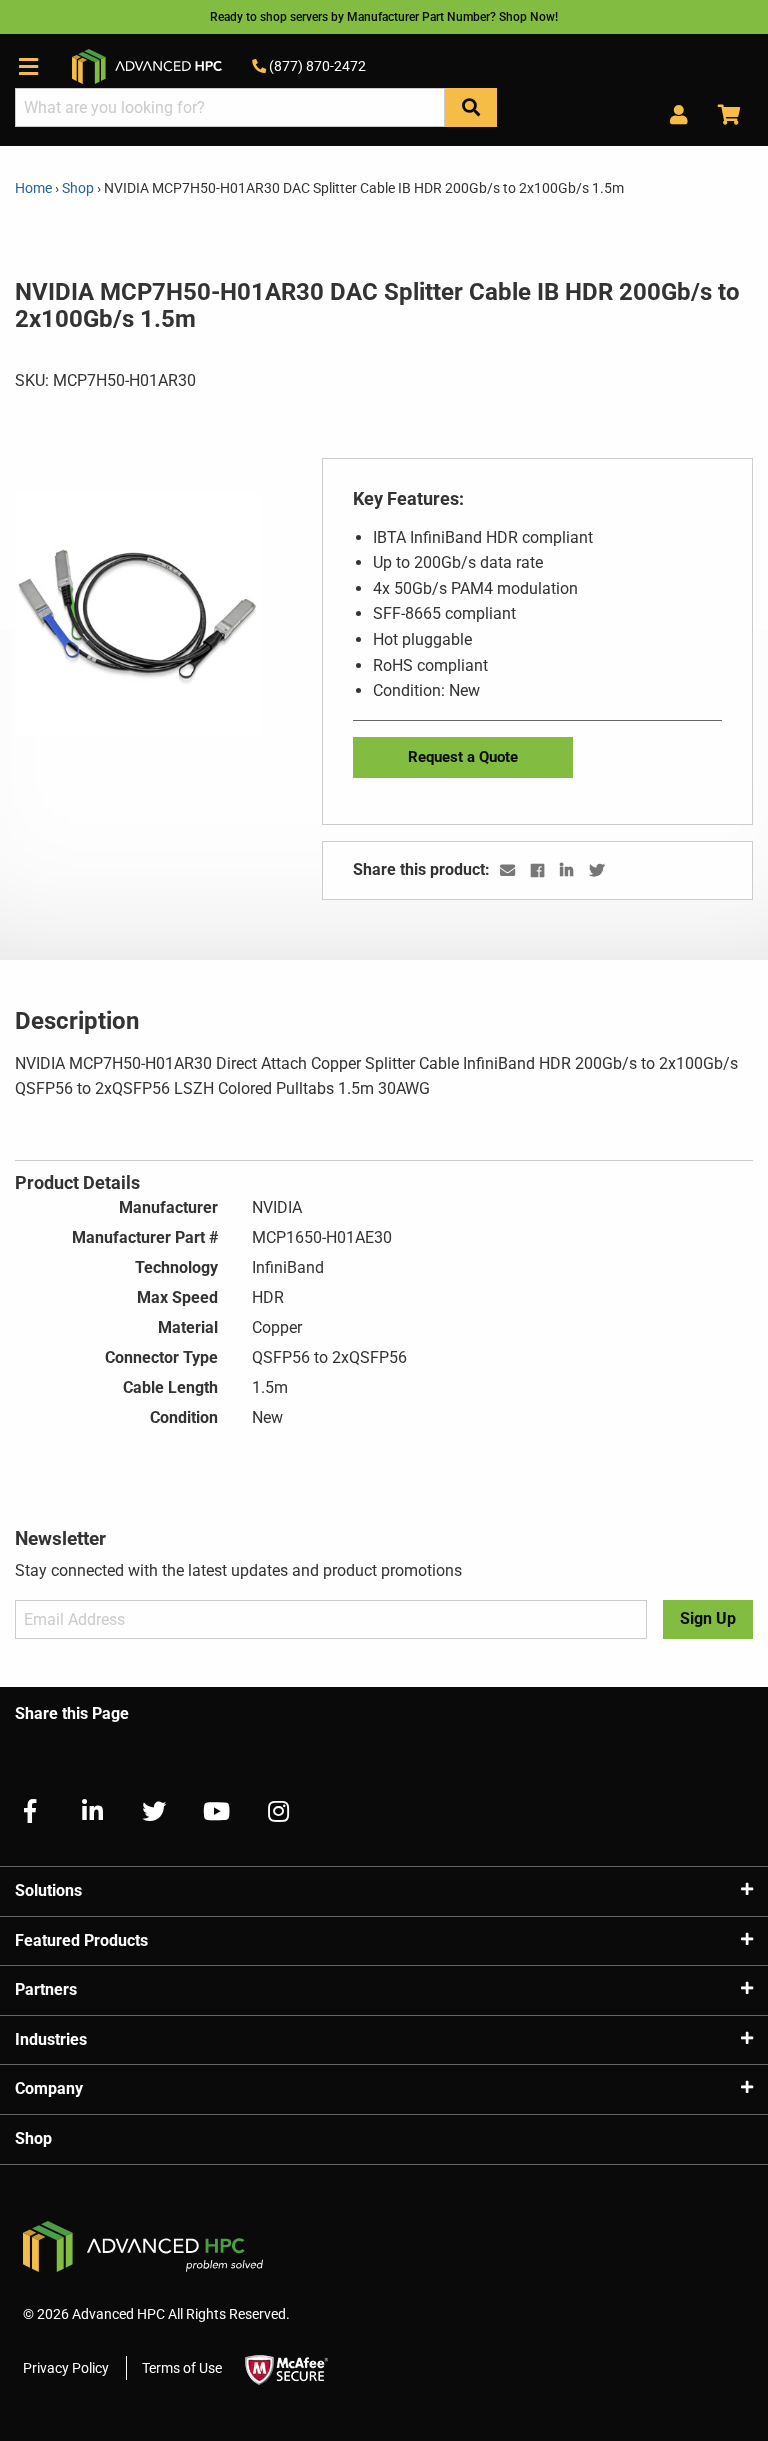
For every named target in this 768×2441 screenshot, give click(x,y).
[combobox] (230, 107)
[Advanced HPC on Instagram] (270, 1811)
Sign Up (708, 1618)
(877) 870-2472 (316, 66)
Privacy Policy (66, 2368)
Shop (78, 188)
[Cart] (722, 115)
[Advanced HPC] (147, 65)
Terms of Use (182, 2368)
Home (35, 188)
